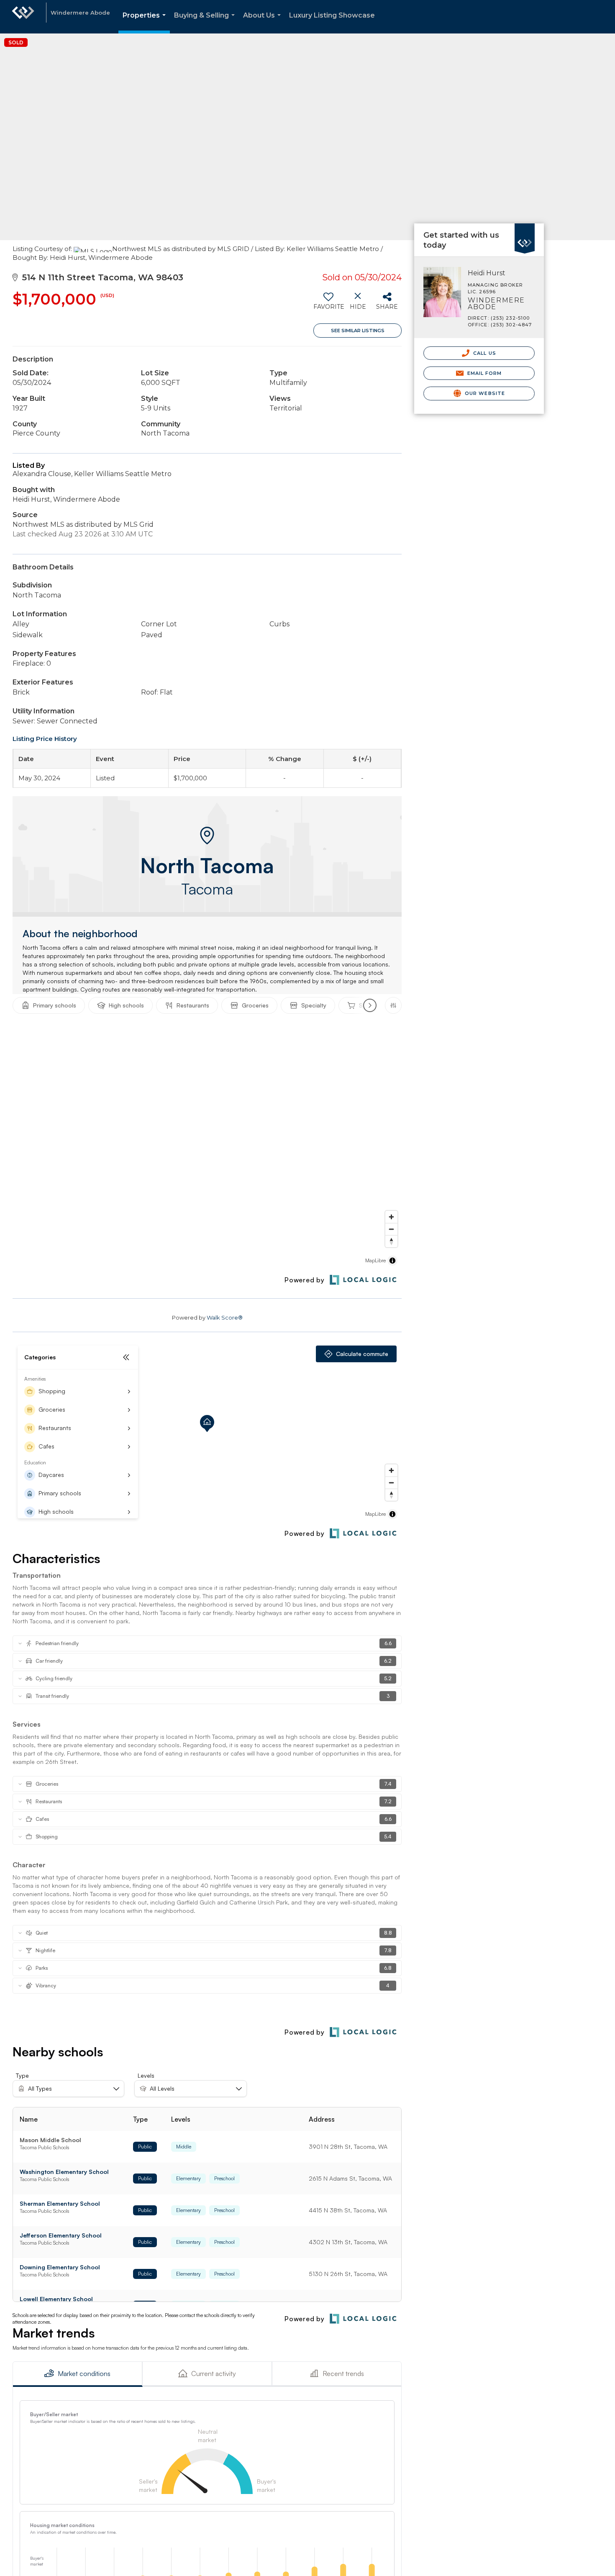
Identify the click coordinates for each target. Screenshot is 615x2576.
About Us (264, 22)
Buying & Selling (206, 22)
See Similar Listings (358, 331)
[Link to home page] (23, 17)
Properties (146, 22)
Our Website (484, 393)
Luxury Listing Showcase (332, 15)
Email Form (483, 373)
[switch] (328, 304)
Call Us (484, 353)
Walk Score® (225, 1317)
